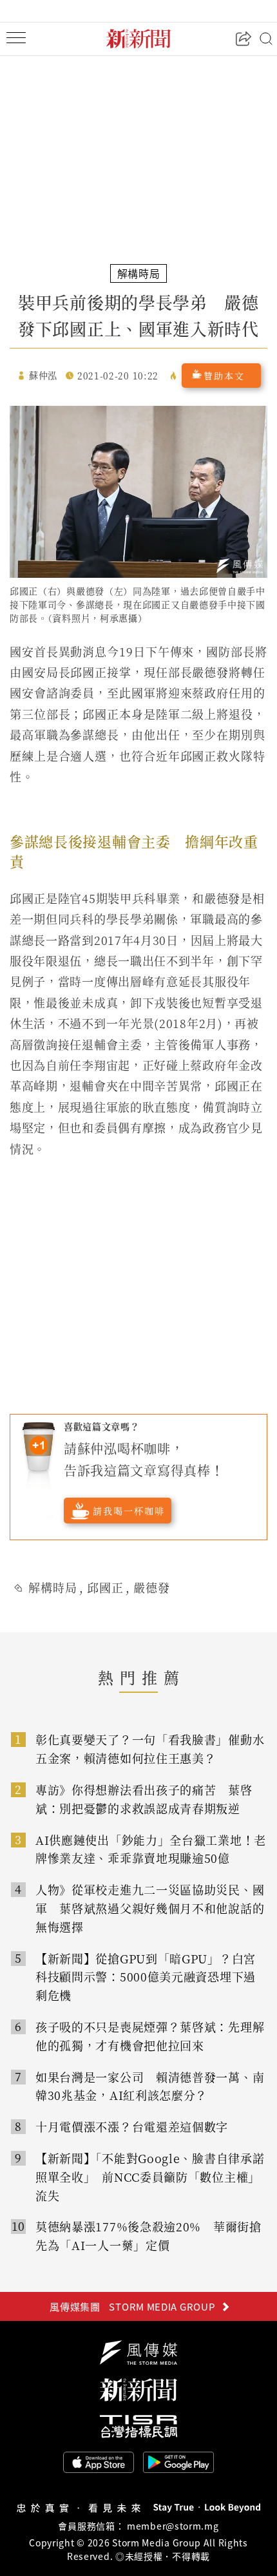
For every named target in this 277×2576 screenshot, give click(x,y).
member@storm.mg (173, 2526)
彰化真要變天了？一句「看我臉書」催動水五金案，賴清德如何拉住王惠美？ (150, 1749)
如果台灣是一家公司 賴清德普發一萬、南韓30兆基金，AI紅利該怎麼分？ (150, 2086)
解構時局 (53, 1587)
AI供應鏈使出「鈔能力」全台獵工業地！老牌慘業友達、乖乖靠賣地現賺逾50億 (151, 1849)
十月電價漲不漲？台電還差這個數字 (132, 2126)
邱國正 (105, 1587)
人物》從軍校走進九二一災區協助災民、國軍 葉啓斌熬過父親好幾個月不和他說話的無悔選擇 (150, 1908)
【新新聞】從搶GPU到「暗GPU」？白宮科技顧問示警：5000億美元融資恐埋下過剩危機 (146, 1977)
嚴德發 (152, 1587)
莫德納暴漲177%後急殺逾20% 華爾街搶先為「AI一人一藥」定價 (148, 2236)
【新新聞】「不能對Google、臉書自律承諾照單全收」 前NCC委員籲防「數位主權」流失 (150, 2177)
